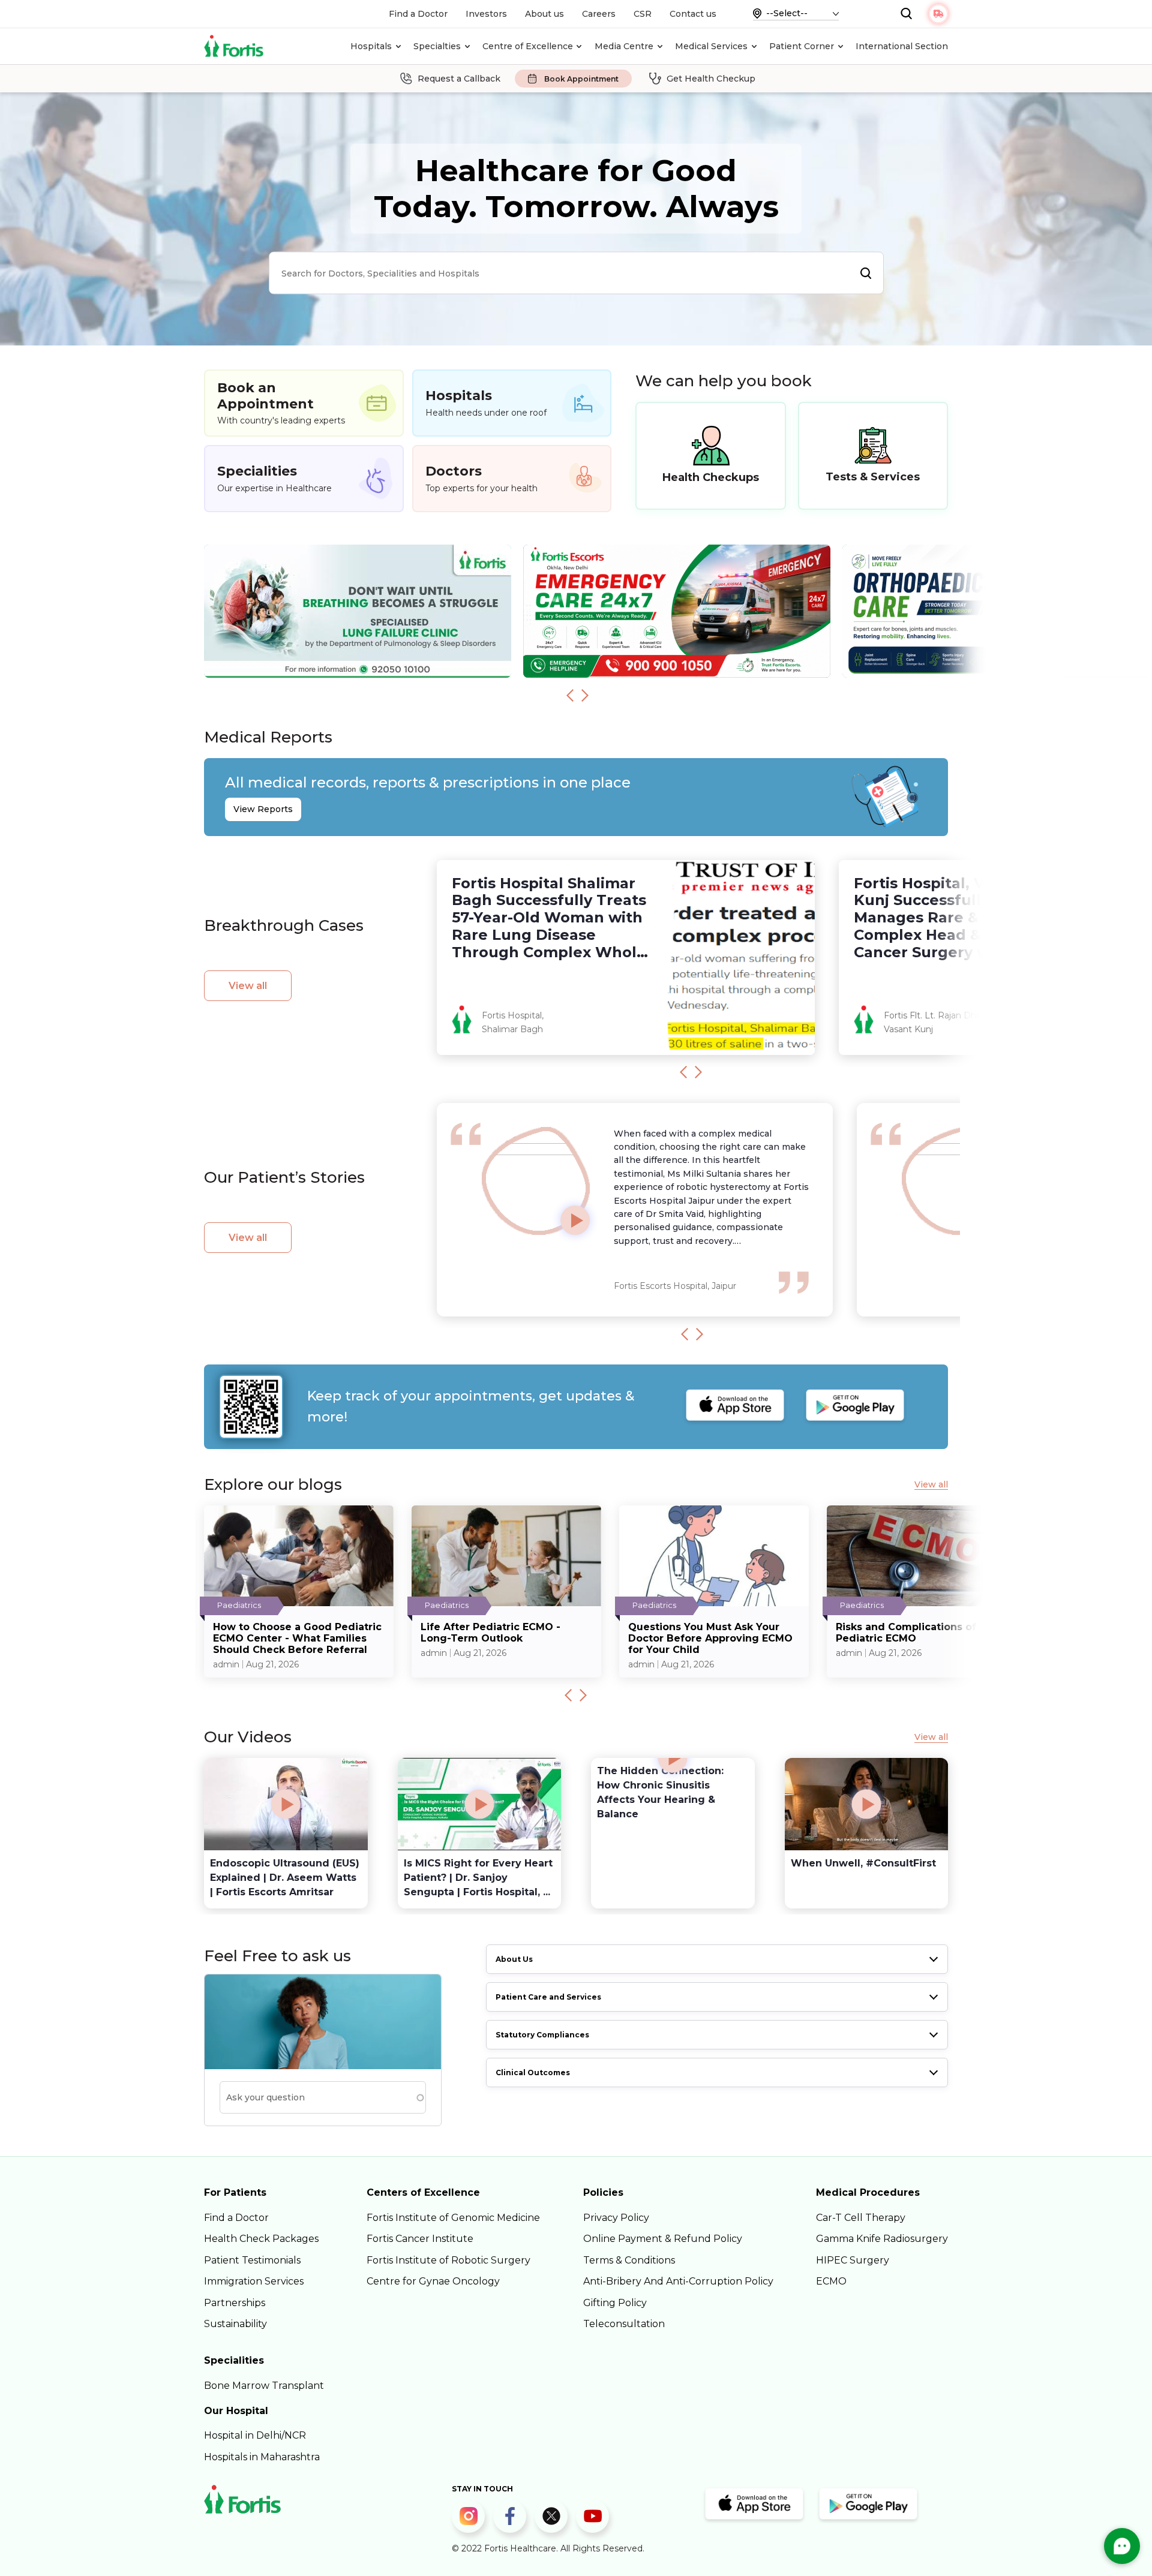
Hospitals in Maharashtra (262, 2457)
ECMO (831, 2281)
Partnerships (235, 2303)
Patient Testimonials (252, 2260)
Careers (599, 14)
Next (585, 695)
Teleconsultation (624, 2324)
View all (248, 986)
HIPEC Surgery (853, 2260)
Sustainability (235, 2324)
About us (544, 14)
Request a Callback (459, 79)
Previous (570, 695)
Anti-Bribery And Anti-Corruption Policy (678, 2281)
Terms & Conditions (629, 2260)
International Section (902, 46)
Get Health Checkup (711, 79)
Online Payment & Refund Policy (663, 2239)
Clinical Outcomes (533, 2072)
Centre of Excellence (528, 46)
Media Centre (624, 46)
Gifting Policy (615, 2303)
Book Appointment (581, 79)
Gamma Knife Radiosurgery (882, 2239)
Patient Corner (802, 46)
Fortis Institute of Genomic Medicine (453, 2218)
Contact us (693, 14)
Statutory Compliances (542, 2035)
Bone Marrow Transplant (264, 2386)
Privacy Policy (616, 2218)
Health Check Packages (261, 2239)
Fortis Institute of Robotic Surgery (448, 2260)
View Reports (263, 809)
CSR (643, 14)
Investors (486, 14)
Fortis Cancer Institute (420, 2239)
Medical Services (711, 46)
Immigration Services (254, 2281)
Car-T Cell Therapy (861, 2218)
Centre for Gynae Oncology (433, 2281)
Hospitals (371, 46)
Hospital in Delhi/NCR (255, 2435)
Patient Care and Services (548, 1997)
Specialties (437, 46)
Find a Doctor (418, 14)
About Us (514, 1959)
